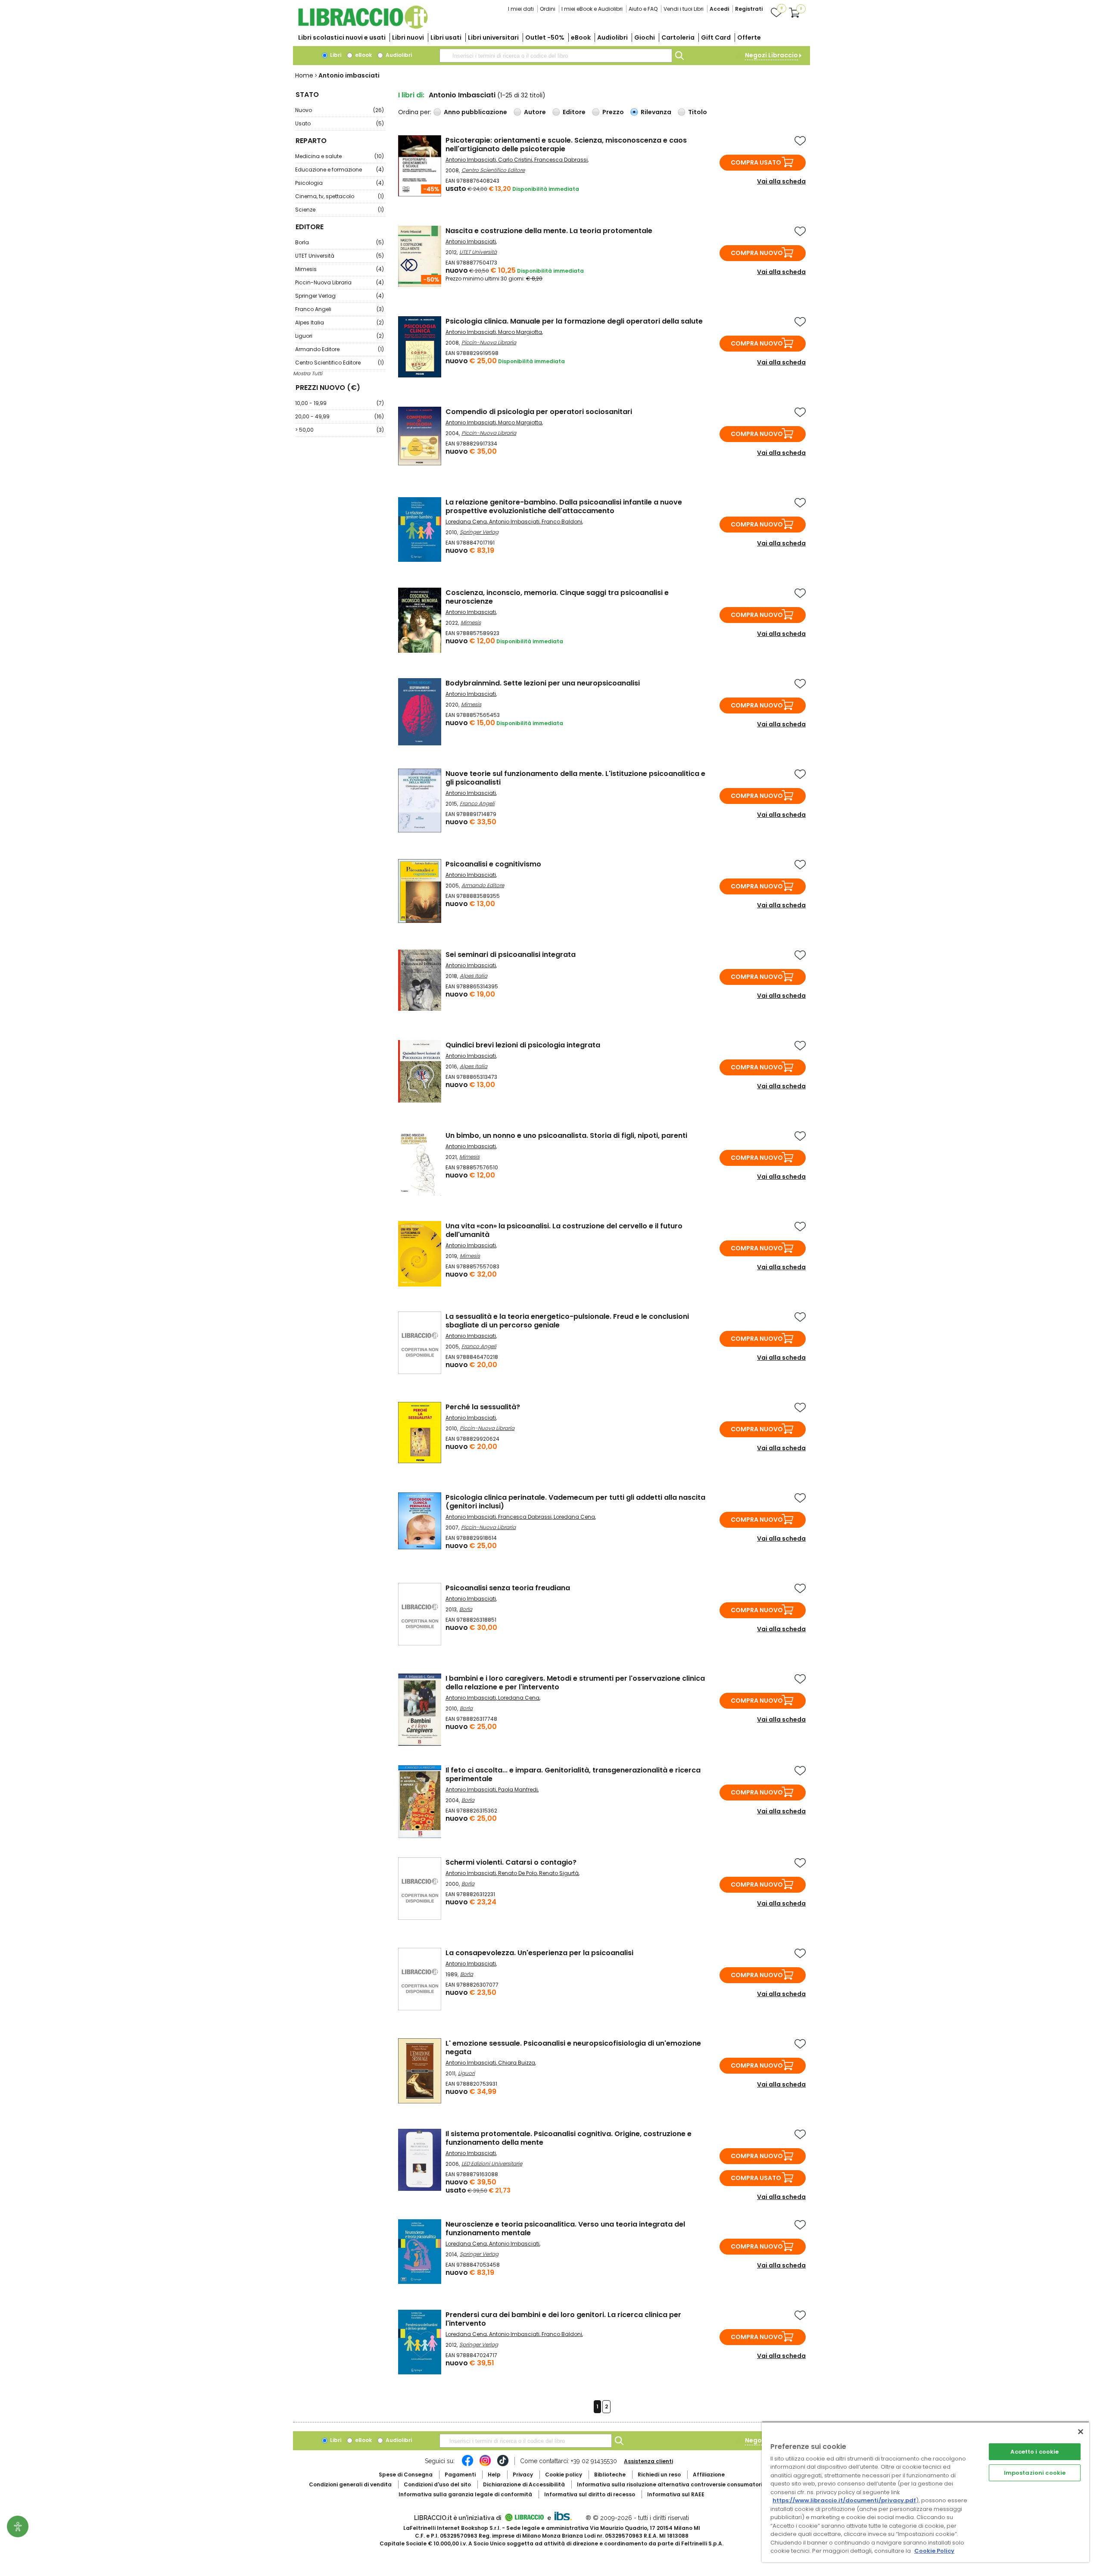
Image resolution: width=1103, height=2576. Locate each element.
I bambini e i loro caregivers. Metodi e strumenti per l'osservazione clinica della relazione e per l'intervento (575, 1683)
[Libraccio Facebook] (467, 2465)
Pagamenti (460, 2475)
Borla (340, 242)
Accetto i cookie (1034, 2452)
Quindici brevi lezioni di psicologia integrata (523, 1045)
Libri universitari (493, 37)
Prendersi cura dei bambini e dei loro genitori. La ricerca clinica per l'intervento (563, 2319)
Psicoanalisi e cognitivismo (493, 864)
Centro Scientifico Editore (340, 363)
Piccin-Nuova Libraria (340, 282)
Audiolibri (612, 37)
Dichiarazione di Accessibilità (524, 2484)
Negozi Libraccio (771, 55)
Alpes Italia (340, 322)
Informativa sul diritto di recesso (590, 2494)
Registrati (749, 9)
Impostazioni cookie (1035, 2473)
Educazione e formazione (340, 170)
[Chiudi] (1081, 2432)
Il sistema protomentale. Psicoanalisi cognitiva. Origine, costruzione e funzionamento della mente (569, 2138)
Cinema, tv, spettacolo (340, 196)
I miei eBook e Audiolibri (592, 9)
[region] (925, 2492)
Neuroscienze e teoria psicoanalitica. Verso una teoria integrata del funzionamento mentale (565, 2229)
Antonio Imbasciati (471, 160)
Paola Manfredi (518, 1789)
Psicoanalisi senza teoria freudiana (508, 1588)
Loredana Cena (466, 522)
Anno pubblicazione (475, 112)
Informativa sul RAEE (676, 2494)
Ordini (548, 9)
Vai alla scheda (781, 181)
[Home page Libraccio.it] (363, 27)
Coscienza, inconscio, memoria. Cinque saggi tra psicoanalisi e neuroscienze (557, 597)
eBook (581, 37)
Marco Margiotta (520, 332)
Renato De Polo (517, 1873)
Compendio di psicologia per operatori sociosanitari (539, 412)
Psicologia (340, 183)
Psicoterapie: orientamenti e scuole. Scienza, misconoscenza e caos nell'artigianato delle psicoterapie (566, 145)
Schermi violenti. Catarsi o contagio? (511, 1862)
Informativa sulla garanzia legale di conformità (465, 2494)
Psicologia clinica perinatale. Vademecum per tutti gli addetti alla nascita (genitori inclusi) (575, 1502)
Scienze (340, 210)
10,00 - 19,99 (340, 403)
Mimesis (340, 269)
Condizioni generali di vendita (350, 2484)
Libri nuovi (408, 37)
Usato (340, 123)
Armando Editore (340, 349)
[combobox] (556, 56)
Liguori (340, 336)
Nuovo (340, 110)
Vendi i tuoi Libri (684, 9)
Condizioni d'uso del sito (437, 2484)
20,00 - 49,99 (340, 416)
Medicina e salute (340, 156)
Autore (535, 112)
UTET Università (340, 256)
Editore (574, 112)
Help (494, 2475)
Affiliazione (709, 2475)
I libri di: (411, 95)
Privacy (523, 2475)
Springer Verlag (340, 296)
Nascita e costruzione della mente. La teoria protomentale (549, 231)
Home (304, 75)
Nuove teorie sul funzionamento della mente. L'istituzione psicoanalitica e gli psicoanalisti (575, 778)
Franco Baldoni (562, 522)
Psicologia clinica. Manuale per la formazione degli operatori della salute (574, 321)
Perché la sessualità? (483, 1407)
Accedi (719, 9)
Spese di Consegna (406, 2475)
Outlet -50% (545, 37)
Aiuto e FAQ (643, 9)
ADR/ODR (685, 2484)
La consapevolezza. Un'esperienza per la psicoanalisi (539, 1953)
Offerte (749, 37)
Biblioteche (610, 2475)
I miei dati (521, 9)
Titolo (698, 112)
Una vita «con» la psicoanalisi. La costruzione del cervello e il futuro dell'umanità (564, 1230)
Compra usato (756, 162)
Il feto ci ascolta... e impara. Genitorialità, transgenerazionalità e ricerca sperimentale (573, 1774)
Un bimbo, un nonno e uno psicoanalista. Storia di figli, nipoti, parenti (566, 1135)
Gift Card (716, 37)
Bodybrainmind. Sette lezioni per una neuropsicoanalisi (543, 683)
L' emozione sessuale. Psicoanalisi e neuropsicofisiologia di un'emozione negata (573, 2048)
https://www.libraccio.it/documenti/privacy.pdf (844, 2500)
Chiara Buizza (517, 2063)
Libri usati (446, 37)
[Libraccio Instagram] (485, 2465)
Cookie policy (564, 2475)
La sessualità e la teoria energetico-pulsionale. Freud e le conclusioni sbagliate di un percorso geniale (567, 1321)
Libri (335, 55)
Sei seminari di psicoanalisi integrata (511, 955)
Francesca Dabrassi (561, 160)
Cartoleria (678, 37)
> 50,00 (340, 430)
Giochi (645, 37)
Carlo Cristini (515, 160)
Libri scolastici (342, 37)
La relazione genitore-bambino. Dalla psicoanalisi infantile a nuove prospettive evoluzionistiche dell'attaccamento (564, 506)
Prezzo (613, 112)
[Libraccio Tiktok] (503, 2465)
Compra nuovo (757, 253)
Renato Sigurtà (559, 1873)
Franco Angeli (340, 309)
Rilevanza (656, 112)
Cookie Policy (934, 2551)
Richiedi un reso (659, 2475)
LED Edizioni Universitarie (492, 2163)
